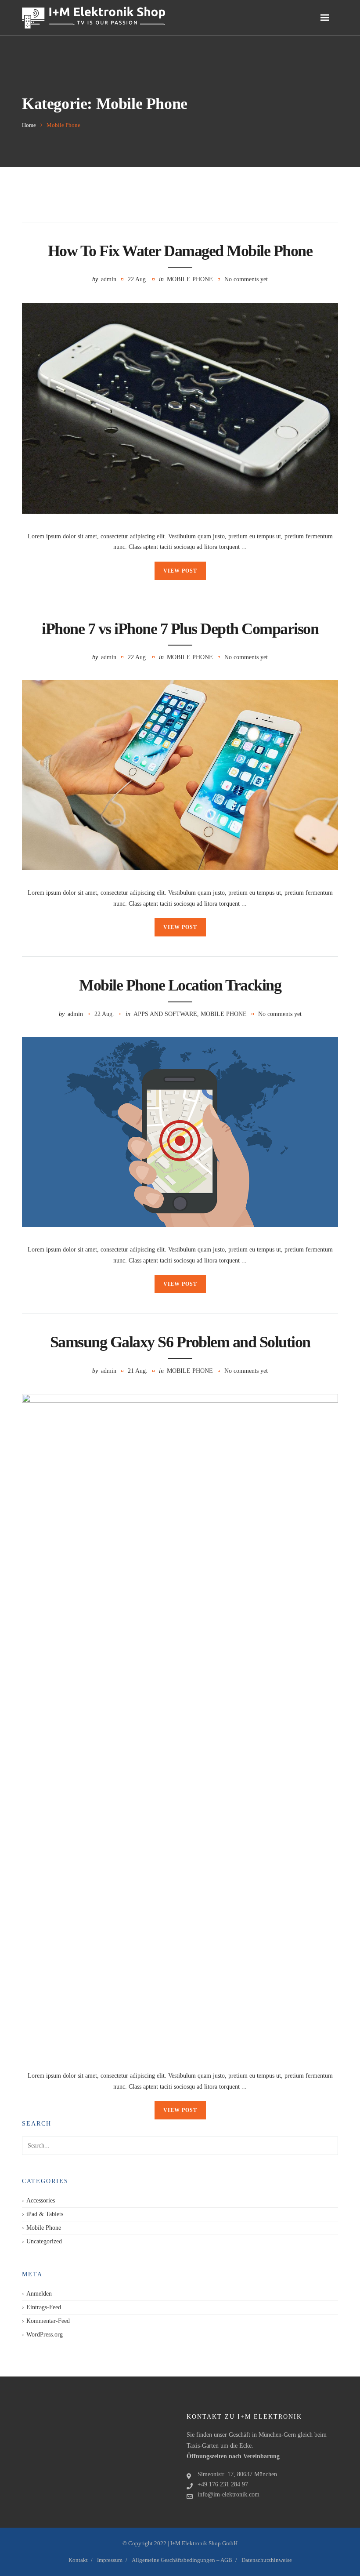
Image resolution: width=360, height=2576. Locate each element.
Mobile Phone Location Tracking (180, 985)
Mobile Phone (190, 279)
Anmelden (39, 2294)
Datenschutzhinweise (267, 2560)
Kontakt (78, 2560)
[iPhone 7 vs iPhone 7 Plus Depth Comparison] (180, 775)
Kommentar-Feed (48, 2321)
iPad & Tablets (45, 2214)
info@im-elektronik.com (229, 2494)
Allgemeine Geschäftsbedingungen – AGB (182, 2560)
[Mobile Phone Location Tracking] (180, 1132)
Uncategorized (44, 2241)
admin (109, 279)
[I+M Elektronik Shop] (94, 18)
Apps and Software (165, 1014)
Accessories (41, 2200)
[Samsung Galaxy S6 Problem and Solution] (180, 1723)
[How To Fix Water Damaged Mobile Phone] (180, 408)
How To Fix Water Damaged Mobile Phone (180, 251)
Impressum (110, 2560)
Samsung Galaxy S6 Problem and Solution (180, 1342)
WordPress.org (45, 2335)
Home (29, 125)
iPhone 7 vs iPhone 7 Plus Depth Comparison (180, 629)
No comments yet (246, 279)
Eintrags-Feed (44, 2307)
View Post (180, 571)
